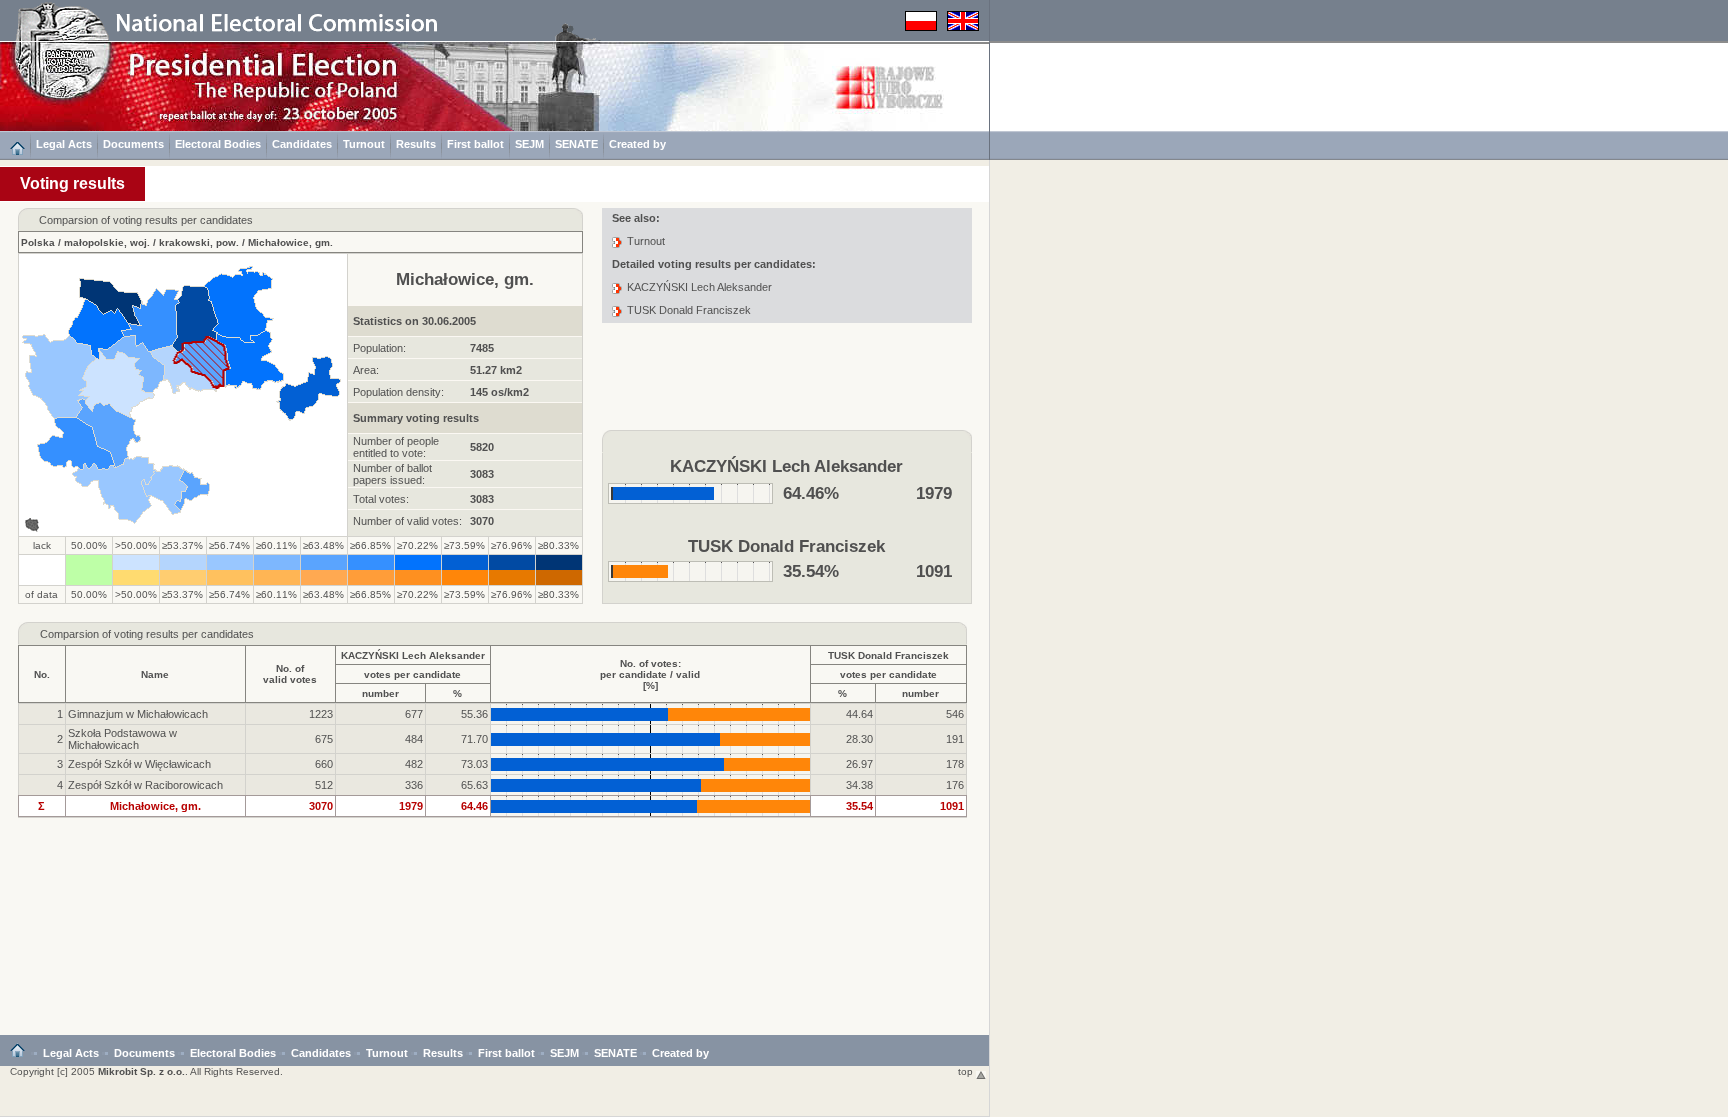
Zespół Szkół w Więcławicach (139, 764)
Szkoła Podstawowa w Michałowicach (122, 739)
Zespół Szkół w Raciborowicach (145, 785)
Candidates (302, 144)
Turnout (364, 144)
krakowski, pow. (199, 242)
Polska (38, 242)
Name (155, 674)
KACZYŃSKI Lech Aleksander (699, 287)
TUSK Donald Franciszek (689, 310)
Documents (133, 144)
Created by (637, 144)
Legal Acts (64, 144)
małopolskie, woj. (107, 242)
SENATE (576, 144)
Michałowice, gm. (290, 242)
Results (416, 144)
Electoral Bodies (218, 144)
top (967, 1071)
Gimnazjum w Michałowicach (138, 714)
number (380, 693)
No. (42, 674)
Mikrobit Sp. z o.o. (141, 1071)
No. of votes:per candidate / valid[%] (650, 674)
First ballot (475, 144)
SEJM (529, 144)
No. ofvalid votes (290, 674)
